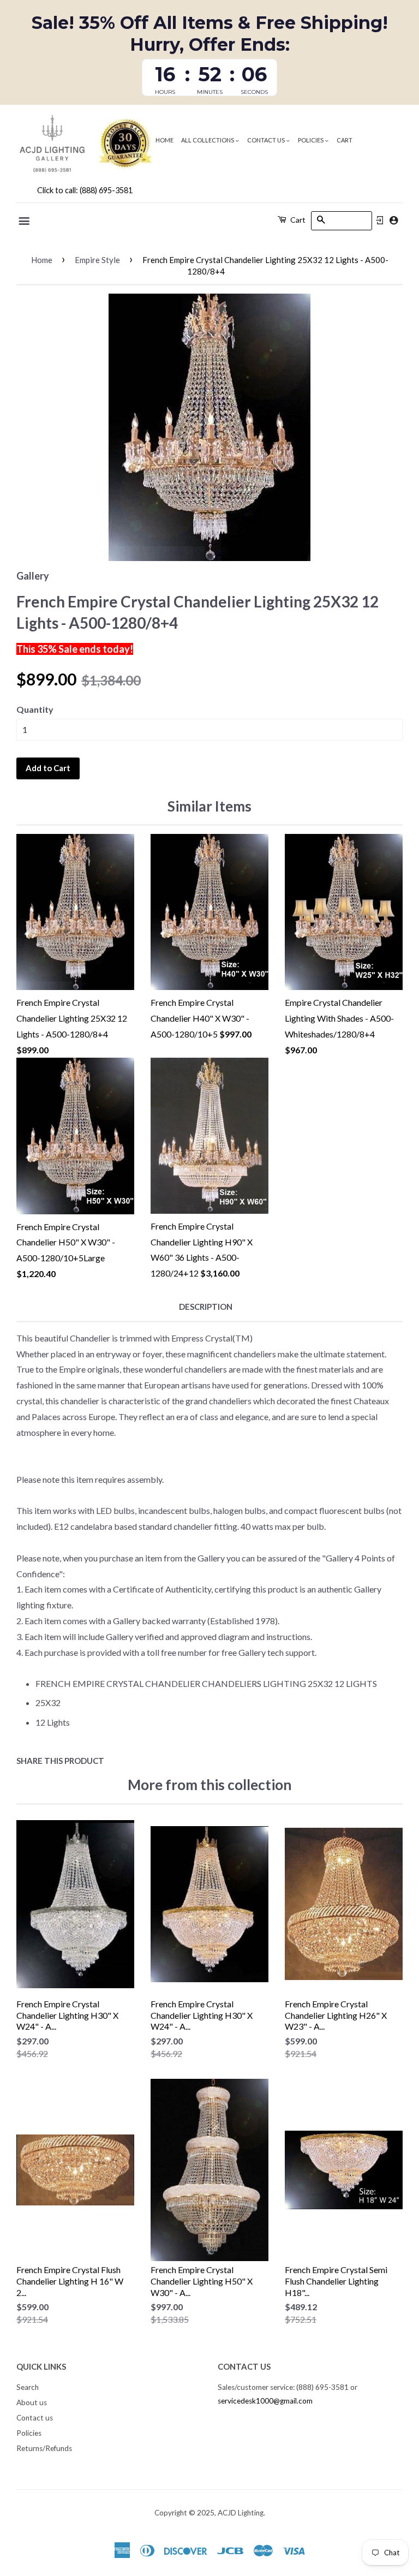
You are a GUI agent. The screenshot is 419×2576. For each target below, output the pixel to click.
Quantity (35, 709)
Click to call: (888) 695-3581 (85, 190)
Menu (25, 221)
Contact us (267, 140)
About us (32, 2402)
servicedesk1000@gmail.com (265, 2401)
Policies (311, 140)
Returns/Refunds (44, 2448)
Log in (380, 220)
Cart (345, 140)
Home (164, 140)
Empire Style (97, 260)
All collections (208, 140)
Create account (394, 220)
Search (28, 2387)
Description (206, 1307)
